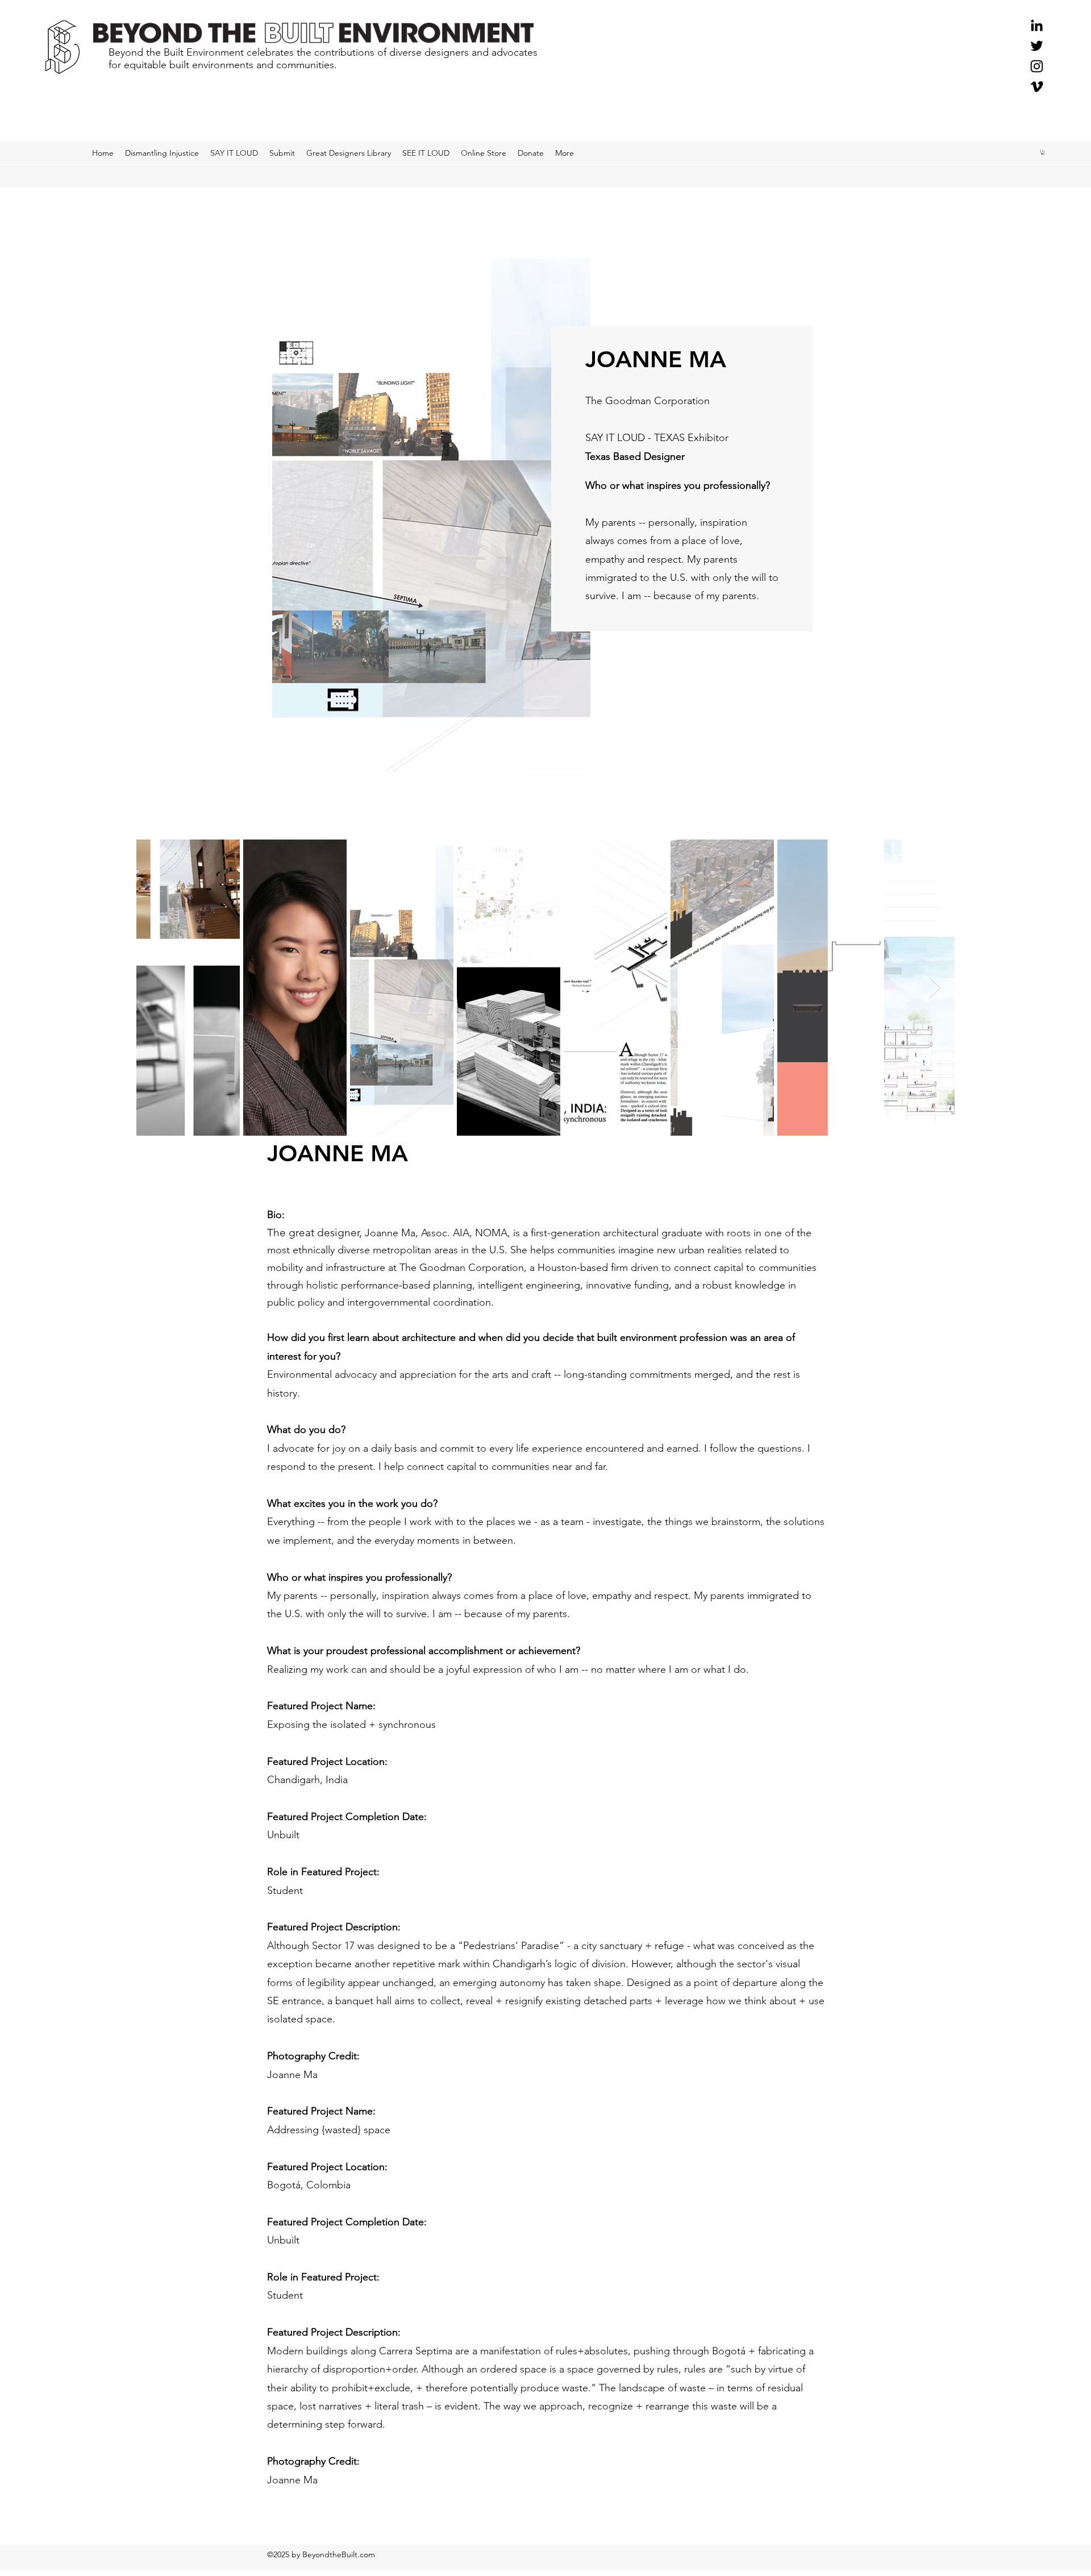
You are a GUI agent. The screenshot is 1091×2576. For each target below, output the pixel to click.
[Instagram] (1037, 66)
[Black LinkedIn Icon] (1037, 25)
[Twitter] (1037, 46)
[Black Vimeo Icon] (1037, 87)
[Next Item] (935, 988)
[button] (1043, 152)
